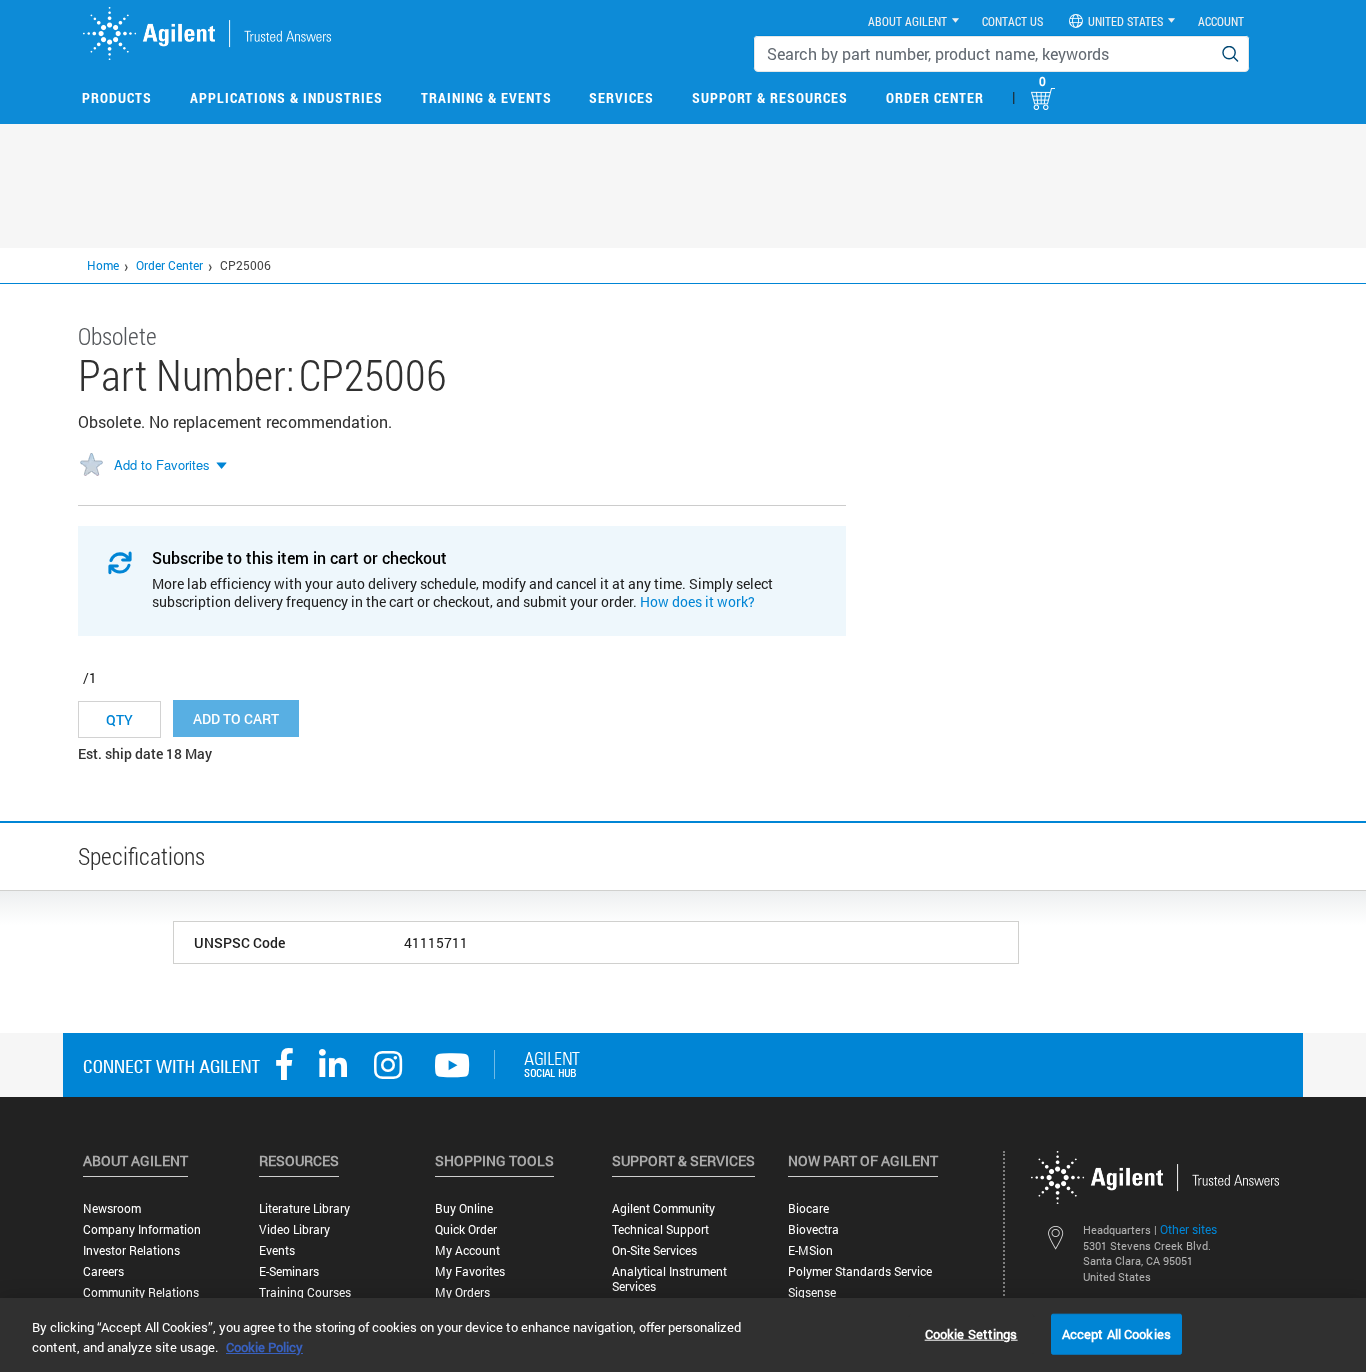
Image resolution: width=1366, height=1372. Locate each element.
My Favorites (470, 1271)
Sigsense (812, 1292)
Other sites (1188, 1229)
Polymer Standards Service (860, 1271)
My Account (467, 1250)
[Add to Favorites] (91, 466)
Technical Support (660, 1229)
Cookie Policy (264, 1347)
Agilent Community (663, 1208)
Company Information (142, 1229)
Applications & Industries (286, 97)
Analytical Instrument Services (669, 1279)
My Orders (462, 1292)
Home (103, 265)
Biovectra (813, 1229)
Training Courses (305, 1292)
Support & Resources (770, 97)
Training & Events (486, 97)
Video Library (294, 1229)
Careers (103, 1271)
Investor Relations (131, 1250)
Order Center (935, 97)
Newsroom (112, 1208)
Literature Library (304, 1208)
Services (621, 97)
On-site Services (654, 1250)
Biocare (808, 1208)
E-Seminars (289, 1271)
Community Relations (141, 1292)
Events (277, 1250)
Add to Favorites (162, 464)
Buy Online (464, 1208)
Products (117, 97)
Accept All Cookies (1116, 1333)
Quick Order (466, 1229)
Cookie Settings (971, 1333)
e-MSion (810, 1250)
